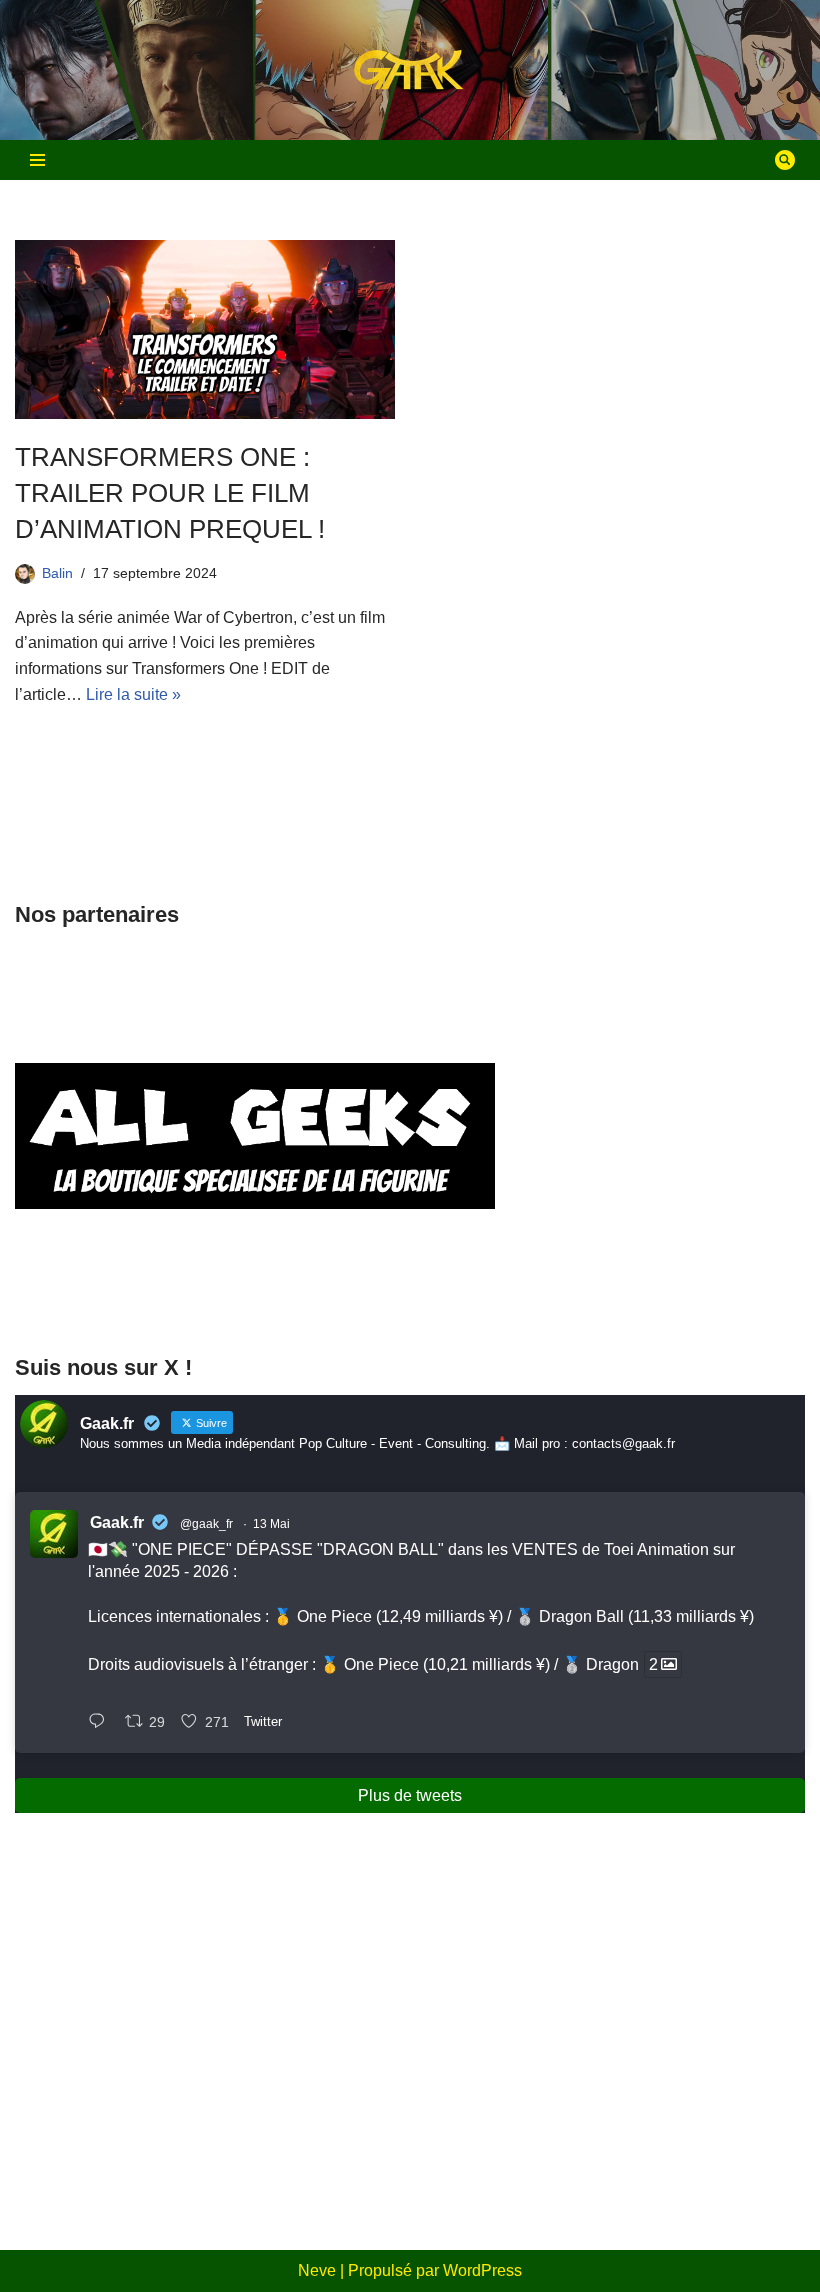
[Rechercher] (785, 160)
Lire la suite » (133, 694)
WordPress (482, 2270)
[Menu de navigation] (37, 160)
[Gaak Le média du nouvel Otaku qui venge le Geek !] (410, 70)
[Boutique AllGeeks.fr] (255, 1296)
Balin (57, 573)
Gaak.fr (117, 1522)
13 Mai (271, 1524)
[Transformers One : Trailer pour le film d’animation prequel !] (205, 329)
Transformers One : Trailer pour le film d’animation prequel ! (170, 493)
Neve (317, 2270)
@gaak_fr (206, 1524)
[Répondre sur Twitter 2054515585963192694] (101, 1723)
